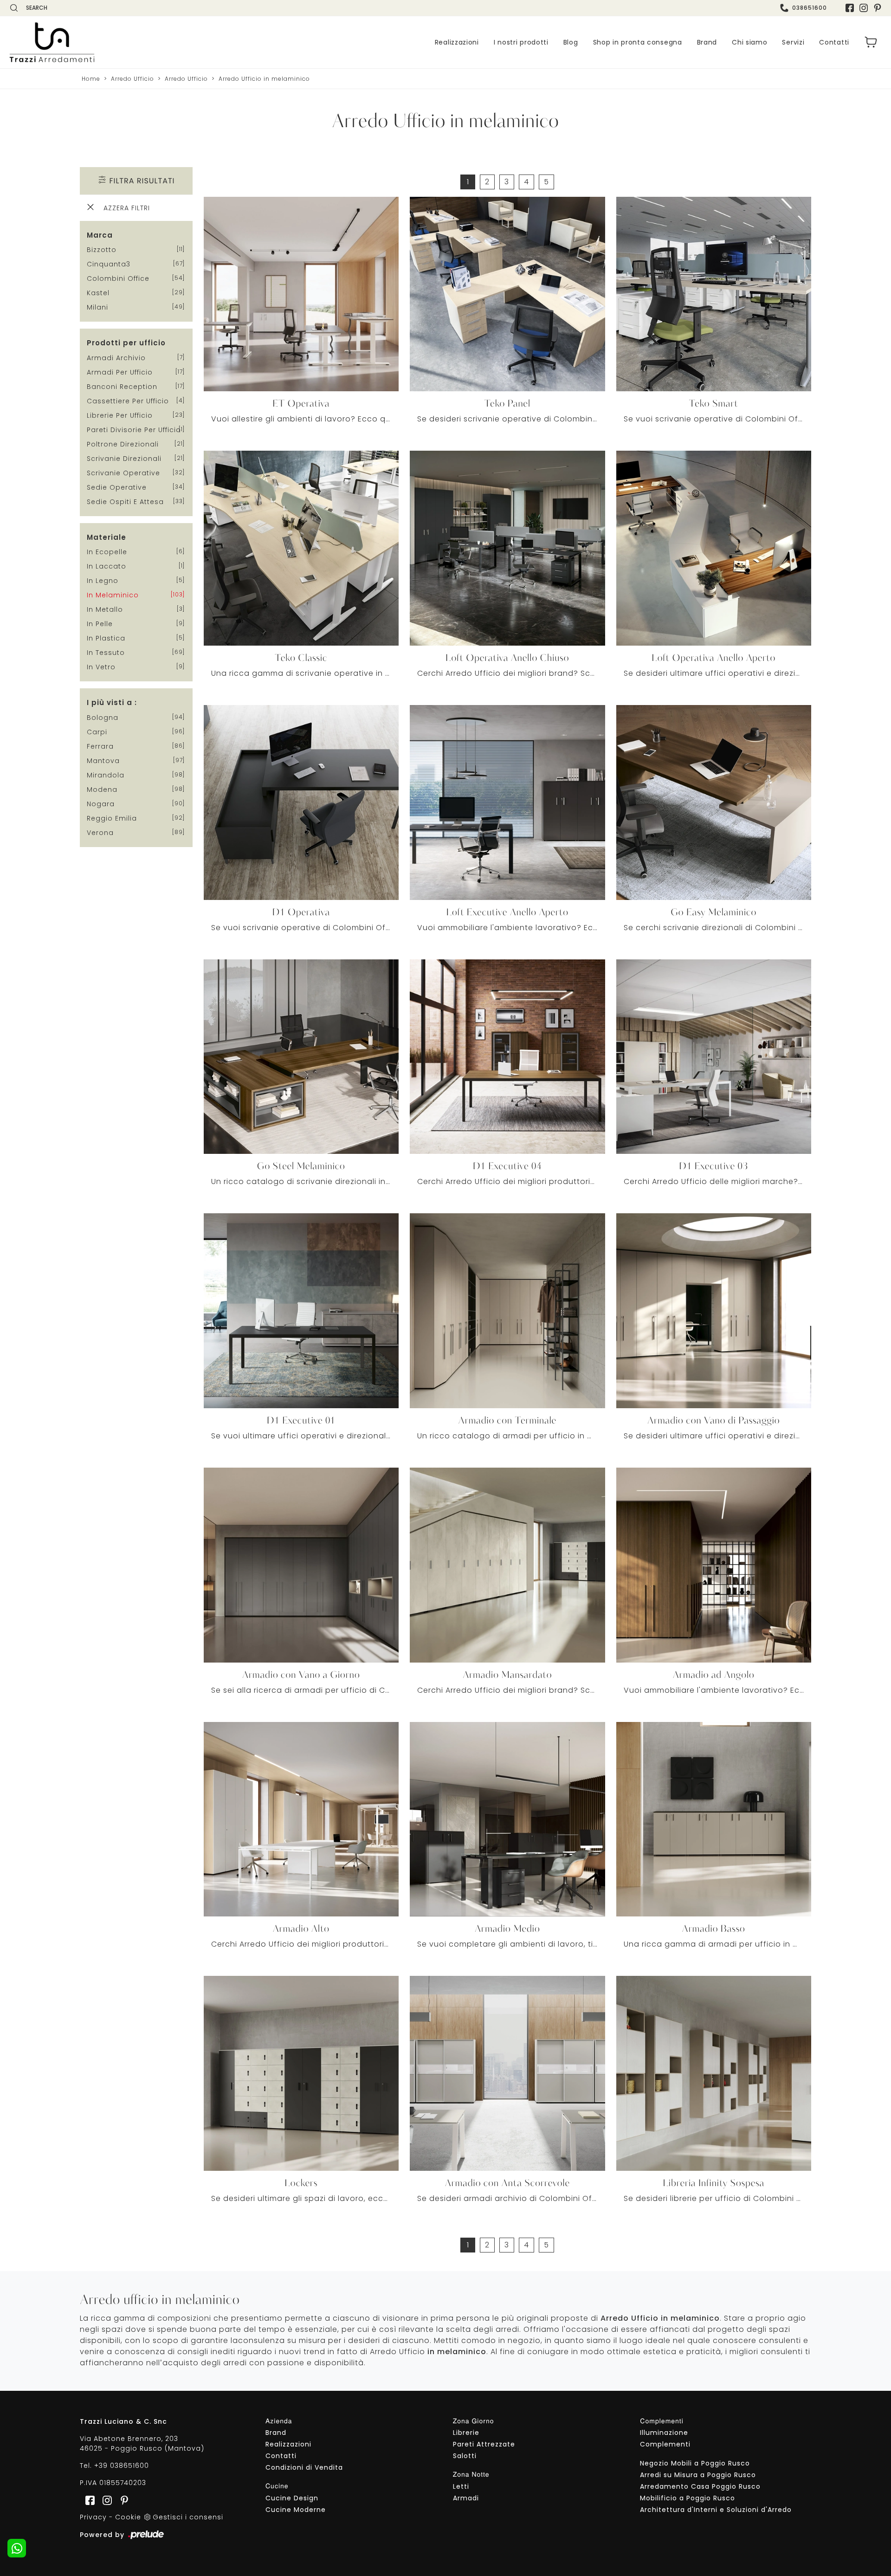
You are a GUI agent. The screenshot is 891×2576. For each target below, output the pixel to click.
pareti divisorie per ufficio (134, 430)
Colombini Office (118, 278)
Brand (707, 42)
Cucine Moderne (296, 2510)
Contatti (834, 42)
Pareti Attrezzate (484, 2444)
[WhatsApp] (17, 2548)
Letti (461, 2486)
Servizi (793, 42)
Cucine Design (292, 2498)
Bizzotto (102, 250)
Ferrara (100, 746)
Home (91, 79)
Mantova (103, 761)
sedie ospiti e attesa (125, 502)
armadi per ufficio (120, 372)
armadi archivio (116, 358)
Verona (100, 833)
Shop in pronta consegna (638, 42)
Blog (571, 42)
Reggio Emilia (112, 818)
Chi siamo (749, 42)
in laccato (107, 566)
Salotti (465, 2456)
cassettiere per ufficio (128, 401)
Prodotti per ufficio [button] (126, 343)
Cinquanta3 (109, 264)
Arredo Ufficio (132, 79)
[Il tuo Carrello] (871, 42)
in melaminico (113, 595)
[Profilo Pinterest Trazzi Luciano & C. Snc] (122, 2500)
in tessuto (106, 653)
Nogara (101, 804)
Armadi (466, 2498)
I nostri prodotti (521, 42)
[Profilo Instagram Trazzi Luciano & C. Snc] (864, 8)
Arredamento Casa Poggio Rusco (700, 2486)
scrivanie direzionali (124, 459)
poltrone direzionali (123, 444)
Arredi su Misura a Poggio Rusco (698, 2475)
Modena (102, 790)
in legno (103, 581)
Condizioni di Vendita (304, 2467)
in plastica (106, 638)
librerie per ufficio (120, 415)
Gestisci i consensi (188, 2517)
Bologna (103, 718)
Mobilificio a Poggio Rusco (688, 2498)
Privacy (93, 2517)
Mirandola (106, 775)
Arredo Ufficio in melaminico (264, 79)
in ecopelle (107, 552)
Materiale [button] (107, 537)
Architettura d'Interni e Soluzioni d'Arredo (716, 2510)
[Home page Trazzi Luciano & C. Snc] (109, 42)
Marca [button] (100, 235)
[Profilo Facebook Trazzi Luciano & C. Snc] (850, 8)
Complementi (665, 2444)
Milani (97, 307)
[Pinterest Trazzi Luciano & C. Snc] (878, 8)
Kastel (98, 293)
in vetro (101, 667)
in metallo (105, 609)
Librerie (466, 2433)
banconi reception (122, 387)
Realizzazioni (457, 42)
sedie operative (117, 487)
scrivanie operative (123, 473)
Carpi (97, 732)
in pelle (100, 624)
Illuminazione (664, 2433)
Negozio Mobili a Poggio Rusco (695, 2463)
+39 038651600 (122, 2466)
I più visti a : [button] (112, 702)
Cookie (128, 2517)
